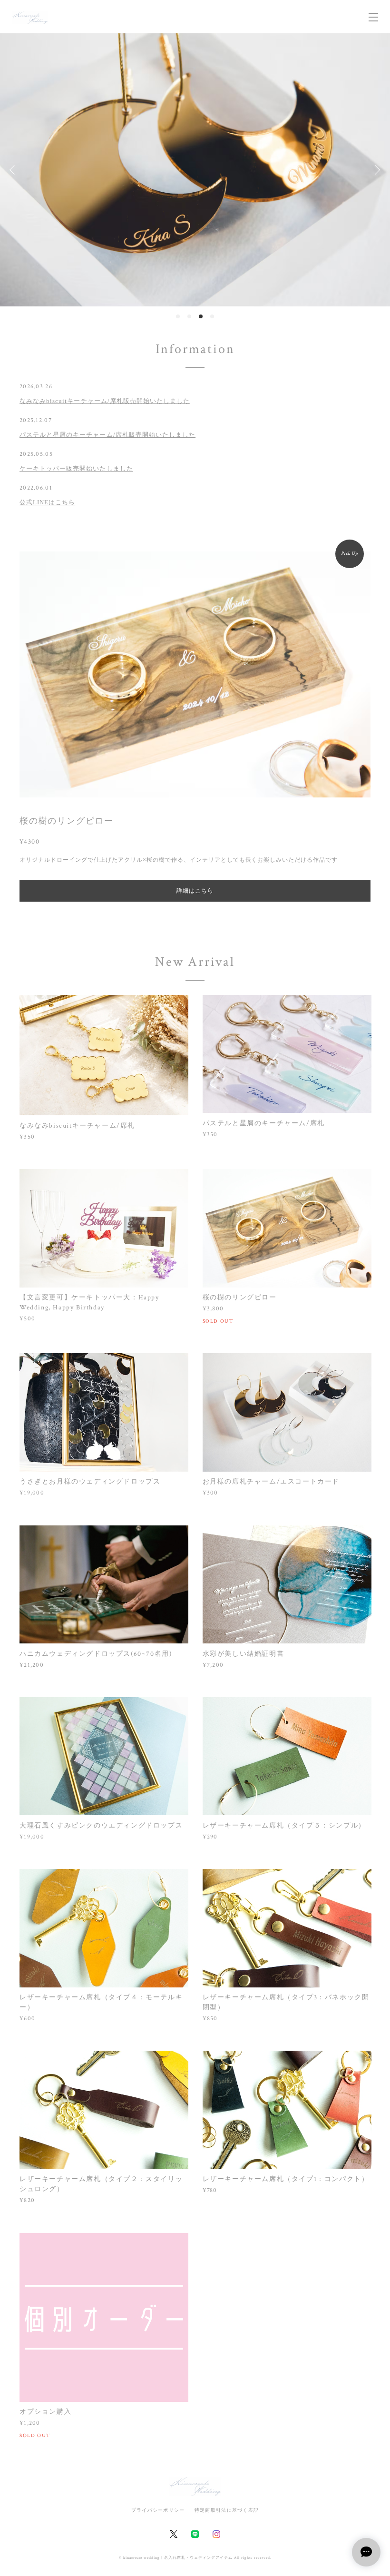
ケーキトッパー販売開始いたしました (76, 468)
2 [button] (189, 316)
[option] (195, 170)
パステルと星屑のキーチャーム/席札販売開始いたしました (107, 435)
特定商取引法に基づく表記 (227, 2510)
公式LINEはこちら (47, 502)
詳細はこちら (195, 891)
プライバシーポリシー (158, 2510)
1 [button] (178, 316)
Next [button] (376, 170)
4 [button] (212, 316)
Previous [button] (14, 170)
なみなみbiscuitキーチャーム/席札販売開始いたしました (105, 401)
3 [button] (201, 316)
